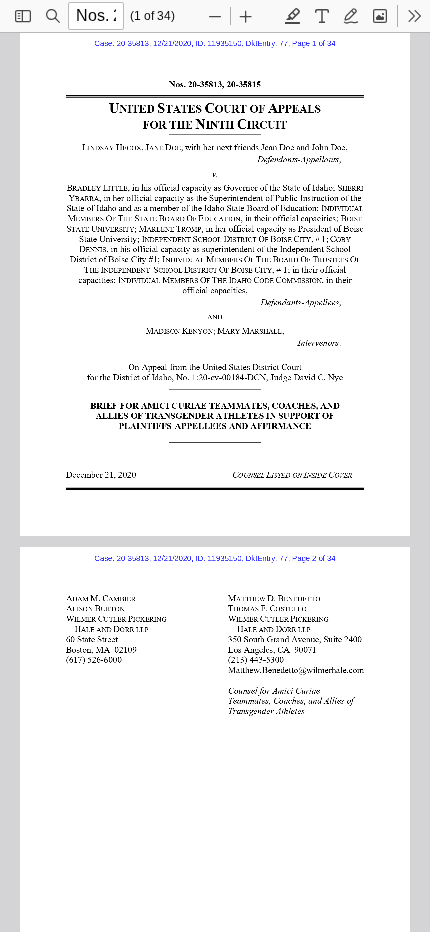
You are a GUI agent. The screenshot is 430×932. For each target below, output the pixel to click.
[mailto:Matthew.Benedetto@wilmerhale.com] (298, 669)
